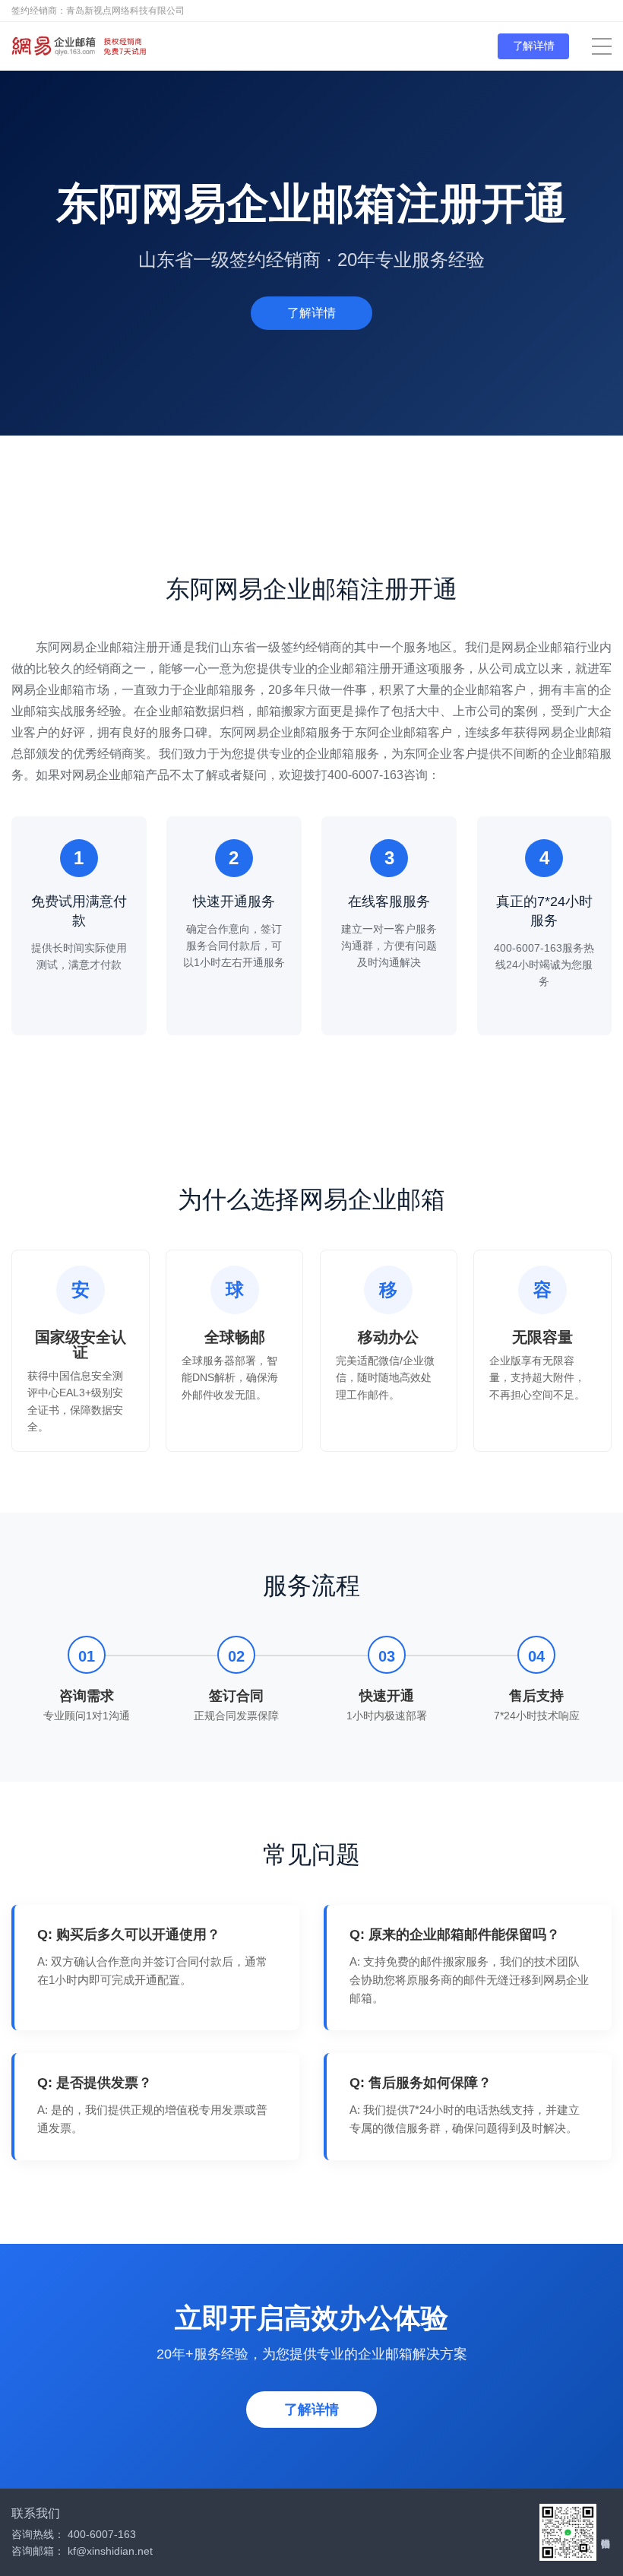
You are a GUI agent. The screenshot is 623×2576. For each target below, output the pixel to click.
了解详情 (534, 46)
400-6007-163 (102, 2534)
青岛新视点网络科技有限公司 (125, 11)
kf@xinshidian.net (110, 2551)
